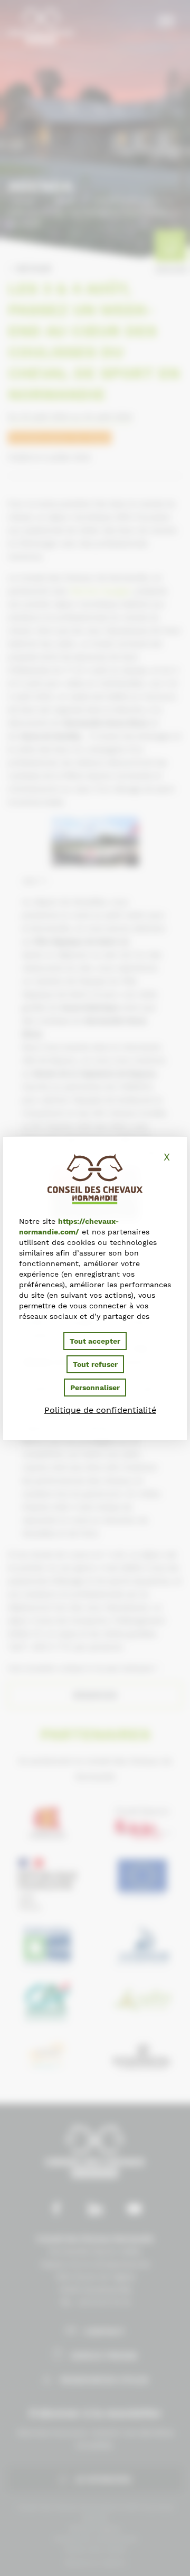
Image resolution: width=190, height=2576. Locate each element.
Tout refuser (95, 1364)
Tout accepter (95, 1341)
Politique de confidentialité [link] (100, 1410)
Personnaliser (95, 1388)
